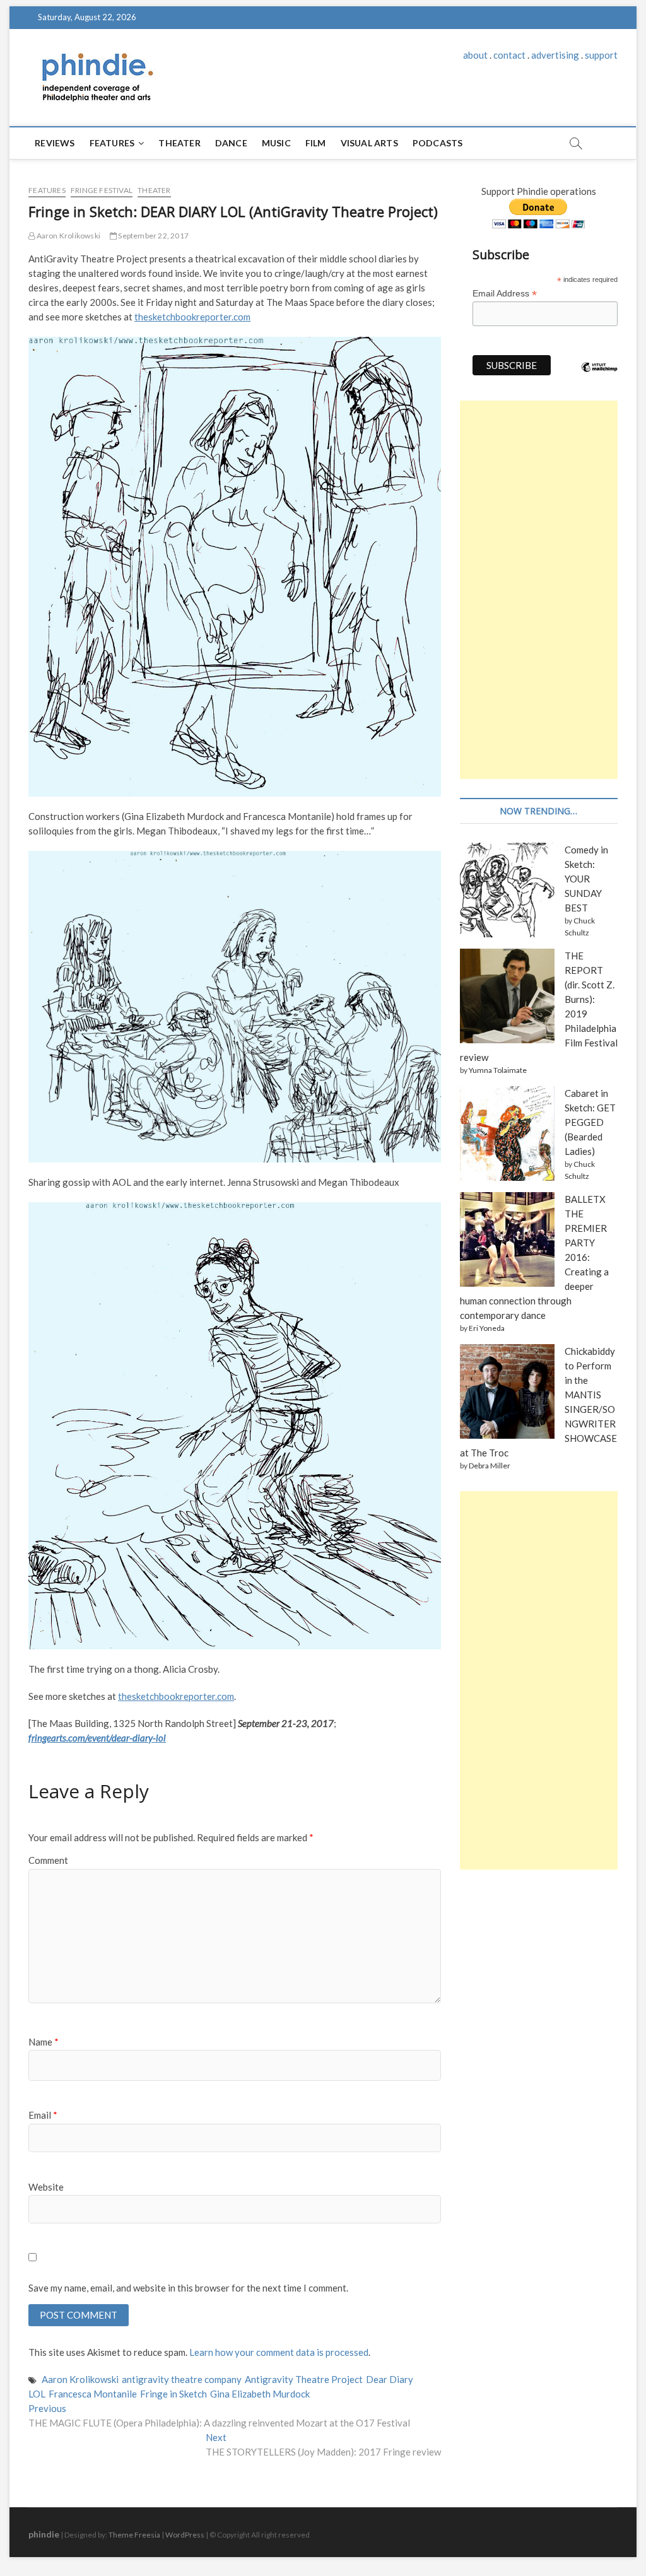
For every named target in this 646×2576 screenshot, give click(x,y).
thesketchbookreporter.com (192, 317)
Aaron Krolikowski (68, 236)
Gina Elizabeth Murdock (260, 2394)
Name (44, 2042)
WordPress (185, 2535)
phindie (44, 2534)
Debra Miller (490, 1466)
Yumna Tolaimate (498, 1070)
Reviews (55, 143)
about (475, 55)
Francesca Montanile (93, 2394)
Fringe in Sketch (173, 2394)
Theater (179, 143)
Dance (231, 143)
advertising (555, 55)
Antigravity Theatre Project (304, 2379)
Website (46, 2187)
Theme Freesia (134, 2535)
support (601, 55)
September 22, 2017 (153, 236)
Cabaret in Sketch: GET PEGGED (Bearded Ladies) (590, 1122)
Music (276, 143)
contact (509, 55)
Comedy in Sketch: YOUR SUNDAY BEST (586, 879)
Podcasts (438, 143)
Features (112, 143)
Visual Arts (369, 143)
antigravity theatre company (182, 2379)
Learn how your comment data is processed (279, 2352)
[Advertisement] (539, 590)
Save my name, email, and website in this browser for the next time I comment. (188, 2288)
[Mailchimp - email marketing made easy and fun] (599, 377)
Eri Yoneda (487, 1328)
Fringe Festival (102, 190)
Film (316, 143)
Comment (48, 1860)
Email (43, 2115)
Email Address (505, 294)
